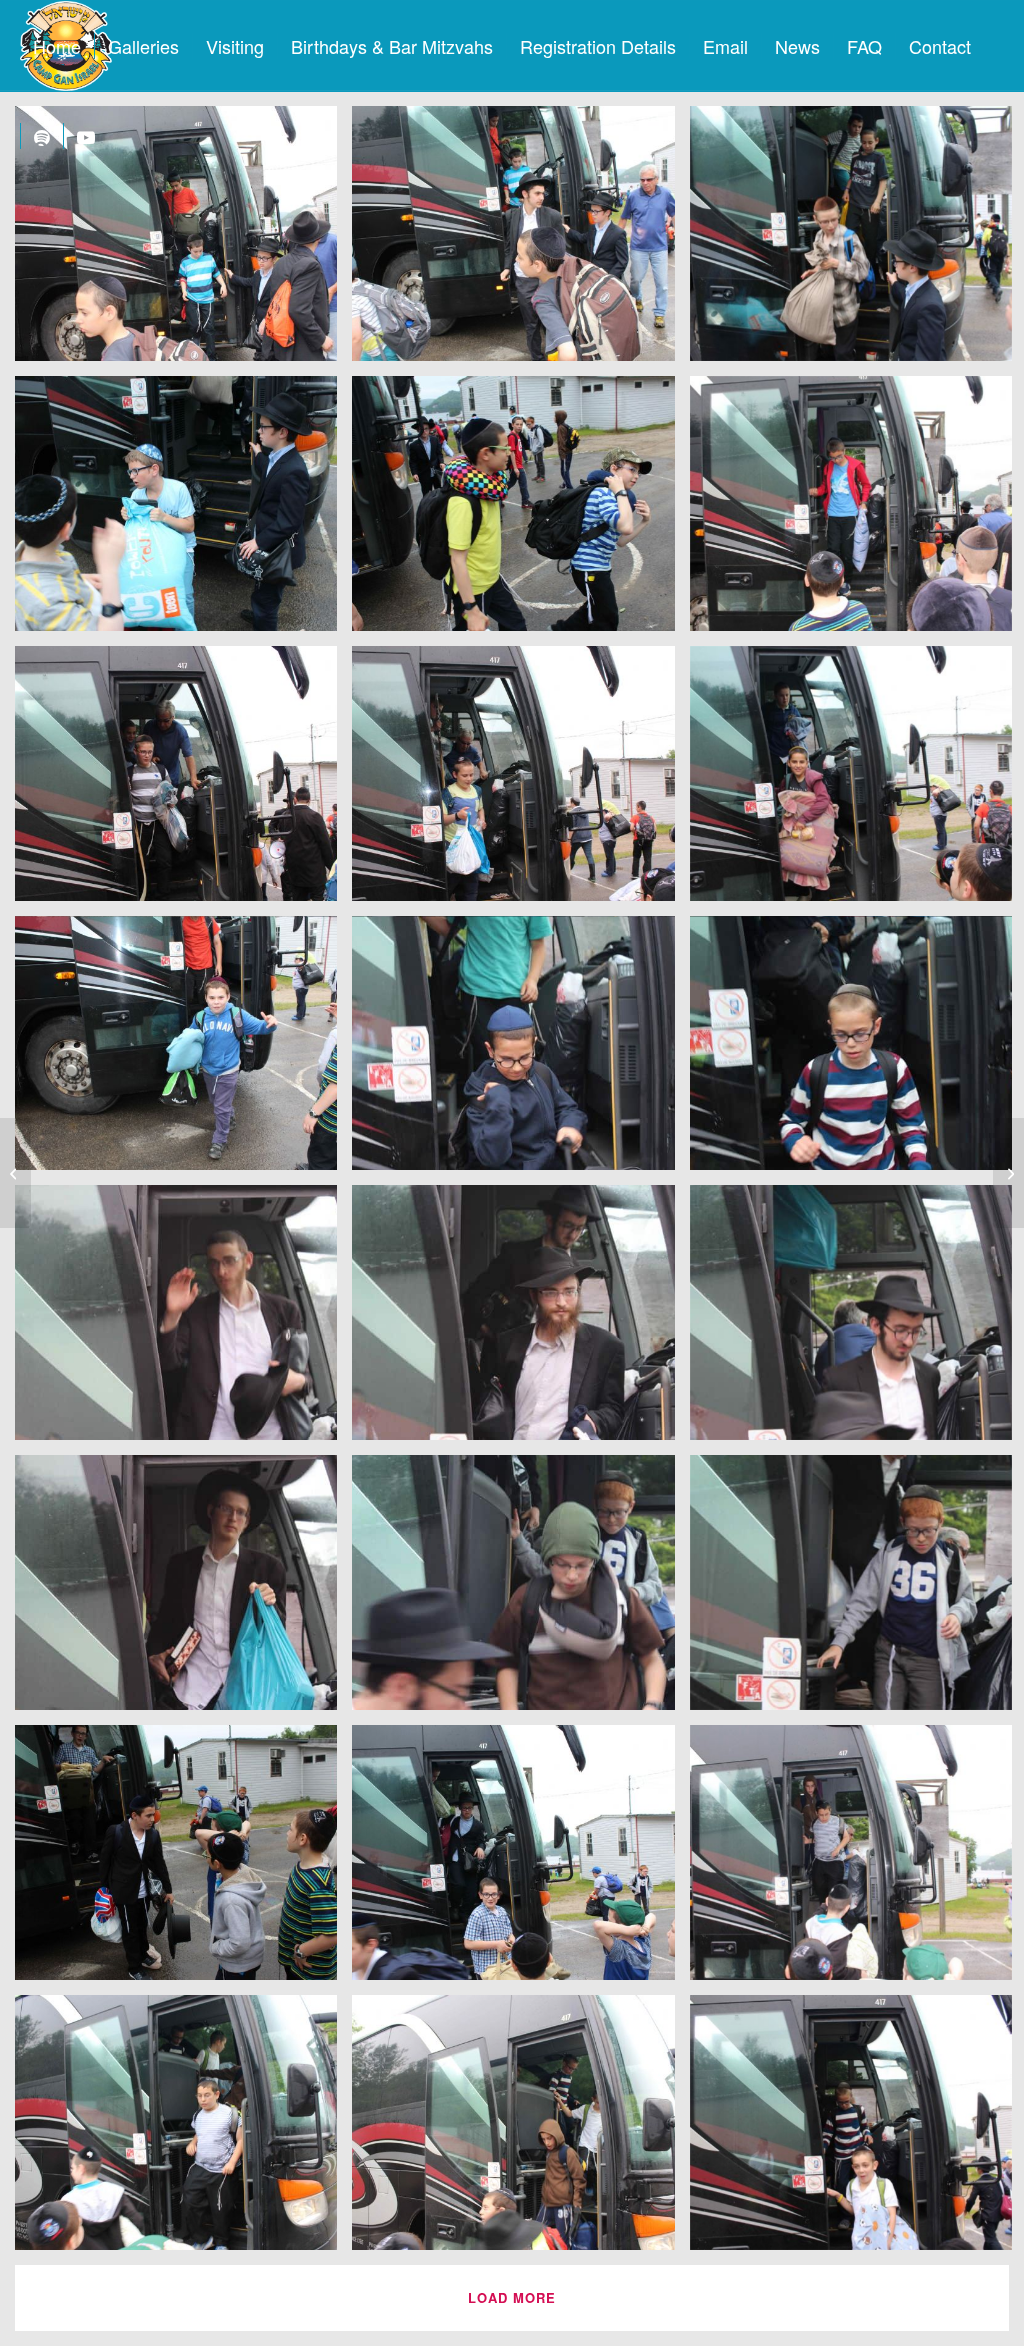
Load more (512, 2297)
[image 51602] (183, 781)
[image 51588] (520, 2130)
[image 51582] (520, 1860)
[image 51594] (520, 1051)
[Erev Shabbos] (15, 1173)
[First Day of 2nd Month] (1008, 1173)
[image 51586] (183, 2130)
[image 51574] (183, 1590)
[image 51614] (183, 241)
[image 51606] (520, 511)
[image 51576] (520, 1590)
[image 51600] (520, 781)
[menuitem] (57, 46)
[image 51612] (520, 241)
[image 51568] (183, 1320)
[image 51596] (183, 1051)
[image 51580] (183, 1860)
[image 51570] (520, 1320)
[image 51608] (183, 511)
